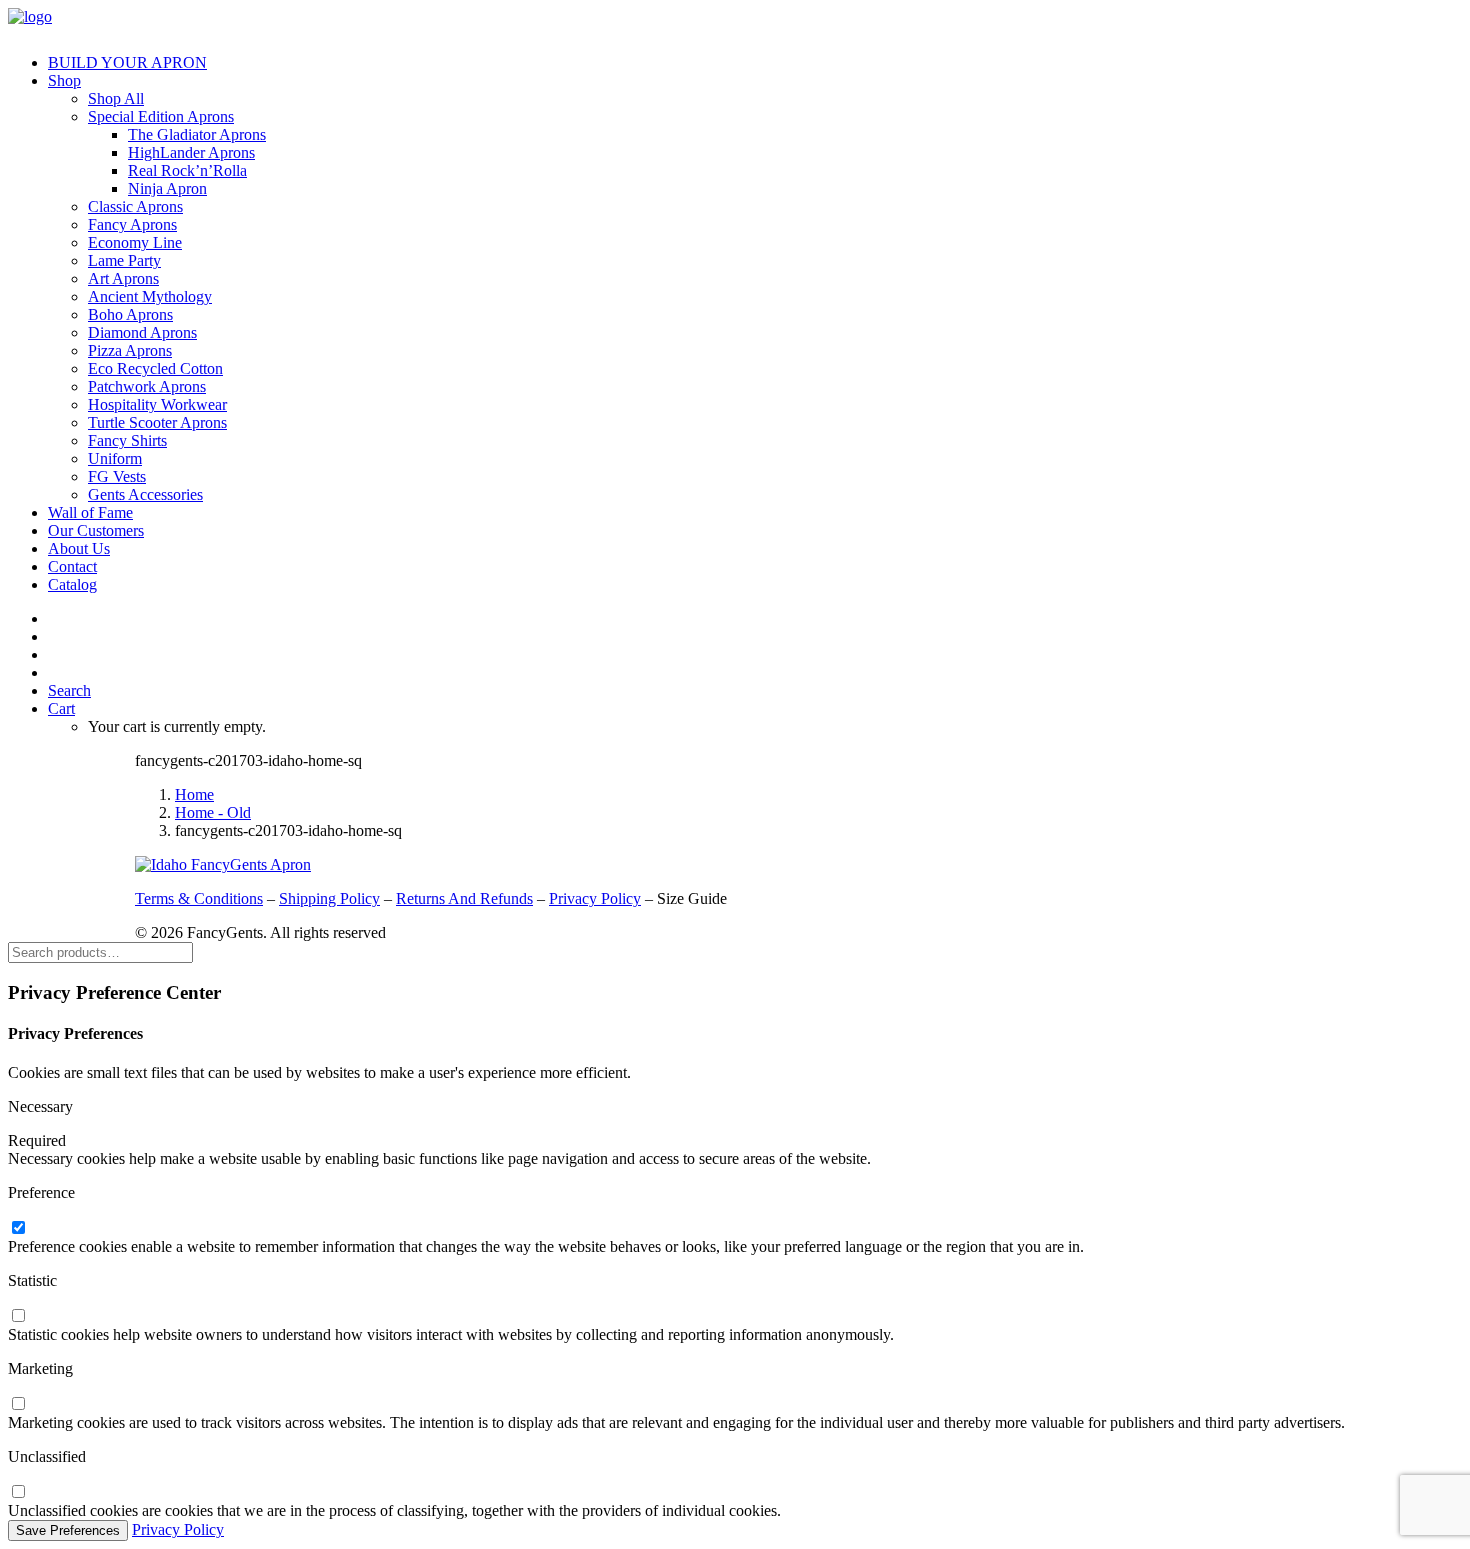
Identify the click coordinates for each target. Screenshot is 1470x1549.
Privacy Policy (595, 898)
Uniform (115, 458)
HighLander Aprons (191, 152)
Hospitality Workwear (157, 404)
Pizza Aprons (130, 350)
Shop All (116, 98)
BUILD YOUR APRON (127, 62)
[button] (69, 690)
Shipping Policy (329, 898)
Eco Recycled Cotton (155, 368)
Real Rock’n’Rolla (187, 170)
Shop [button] (64, 80)
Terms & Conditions (199, 898)
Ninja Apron (167, 188)
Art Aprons (123, 278)
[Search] (100, 951)
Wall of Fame (90, 512)
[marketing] (18, 1404)
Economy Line (135, 242)
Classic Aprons (135, 206)
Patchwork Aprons (147, 386)
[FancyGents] (735, 23)
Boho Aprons (130, 314)
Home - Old (213, 812)
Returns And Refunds (464, 898)
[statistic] (18, 1316)
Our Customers (96, 530)
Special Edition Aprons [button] (161, 116)
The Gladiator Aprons (197, 134)
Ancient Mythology (150, 296)
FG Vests (117, 476)
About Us (79, 548)
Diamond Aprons (142, 332)
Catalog (72, 584)
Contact (72, 566)
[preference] (18, 1228)
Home (194, 794)
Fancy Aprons (132, 224)
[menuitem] (755, 63)
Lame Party (124, 260)
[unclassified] (18, 1492)
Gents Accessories (145, 494)
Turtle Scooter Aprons (157, 422)
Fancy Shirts (127, 440)
